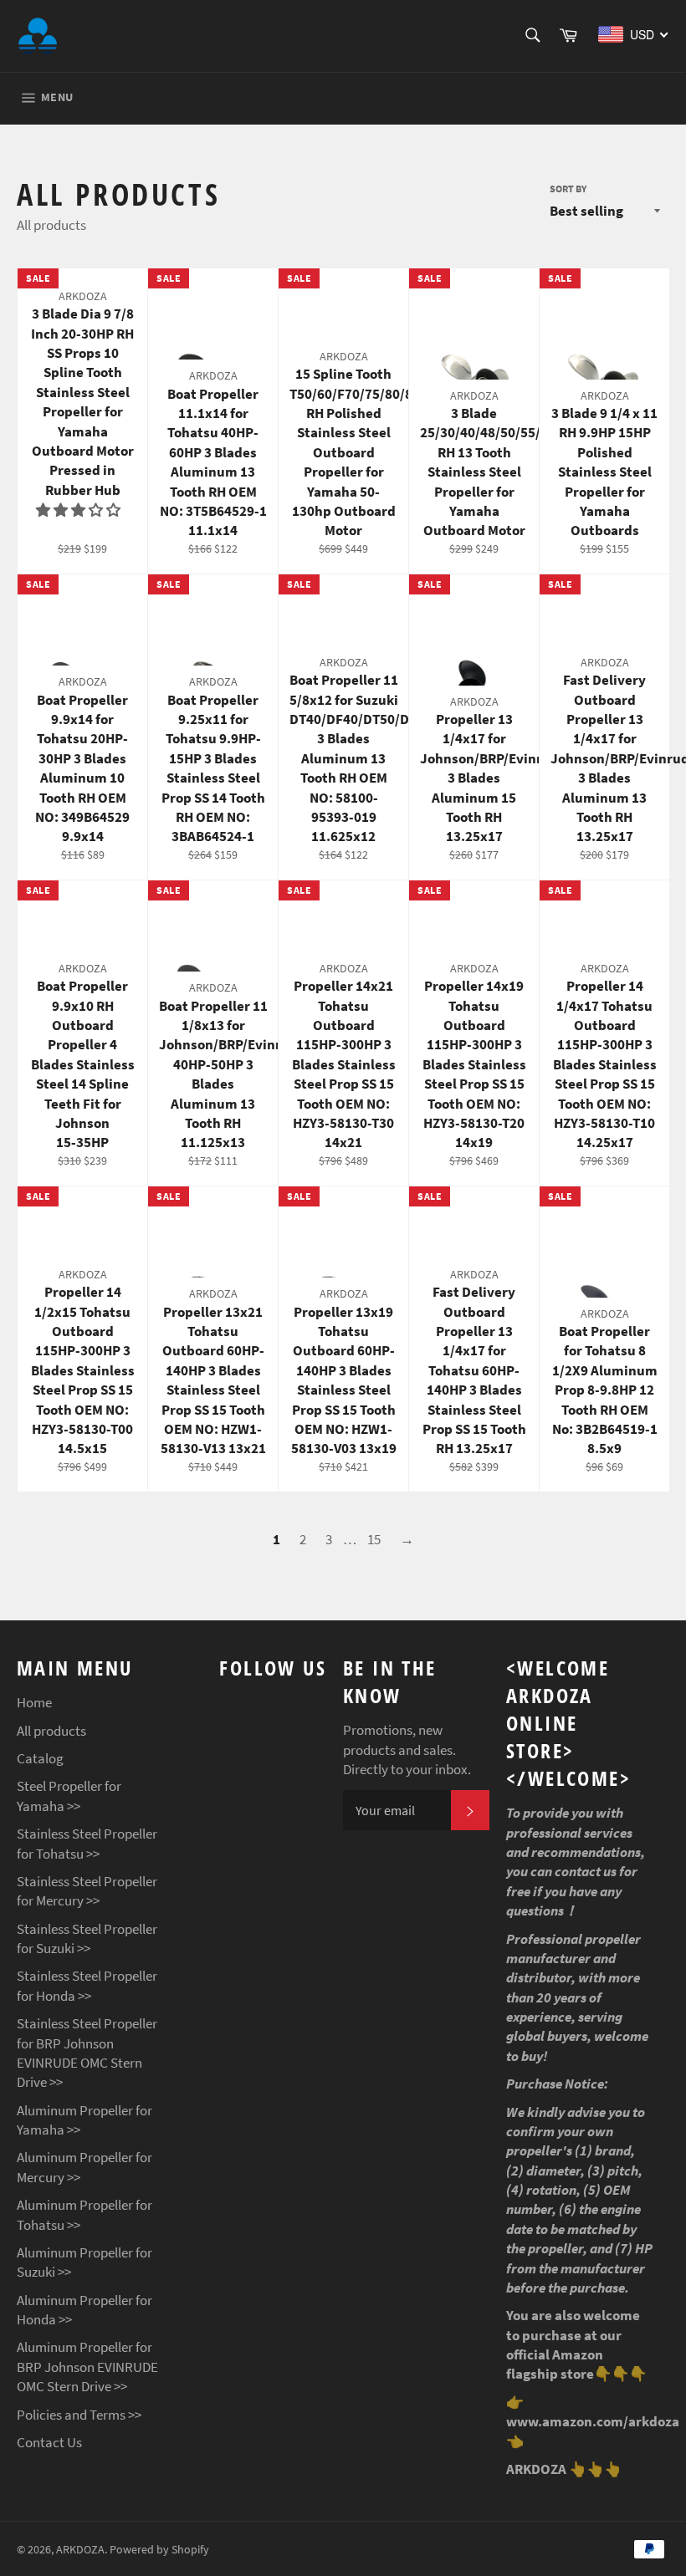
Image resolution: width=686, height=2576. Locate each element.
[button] (79, 510)
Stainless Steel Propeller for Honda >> (87, 1985)
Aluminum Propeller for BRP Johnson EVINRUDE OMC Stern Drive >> (87, 2367)
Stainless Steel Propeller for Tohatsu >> (87, 1843)
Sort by (568, 189)
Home (34, 1702)
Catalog (40, 1758)
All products (51, 1731)
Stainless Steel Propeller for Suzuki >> (87, 1938)
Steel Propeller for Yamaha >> (69, 1796)
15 (374, 1539)
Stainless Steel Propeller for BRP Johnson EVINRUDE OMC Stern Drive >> (87, 2053)
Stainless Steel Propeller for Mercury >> (87, 1891)
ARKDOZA (80, 2550)
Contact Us (49, 2442)
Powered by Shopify (159, 2550)
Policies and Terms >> (79, 2415)
